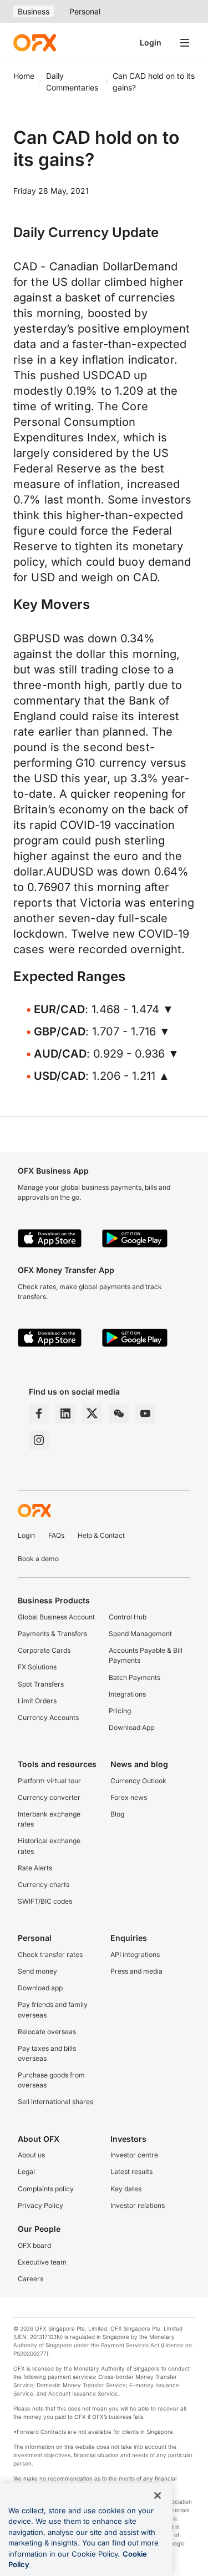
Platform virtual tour (49, 1781)
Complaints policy (46, 2189)
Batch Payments (135, 1677)
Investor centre (134, 2155)
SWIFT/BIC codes (45, 1901)
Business (34, 11)
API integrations (135, 1954)
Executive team (42, 2262)
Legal (26, 2172)
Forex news (129, 1797)
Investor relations (138, 2205)
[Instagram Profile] (39, 1440)
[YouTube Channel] (145, 1413)
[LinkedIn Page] (65, 1413)
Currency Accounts (48, 1717)
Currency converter (49, 1797)
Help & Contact (101, 1535)
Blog (117, 1814)
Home (24, 76)
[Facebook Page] (39, 1413)
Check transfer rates (50, 1954)
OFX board (34, 2245)
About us (31, 2155)
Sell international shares (55, 2102)
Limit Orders (37, 1701)
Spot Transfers (41, 1684)
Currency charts (44, 1885)
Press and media (136, 1971)
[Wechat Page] (119, 1413)
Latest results (131, 2172)
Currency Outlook (138, 1781)
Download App (131, 1727)
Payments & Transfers (52, 1634)
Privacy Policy (40, 2205)
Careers (31, 2279)
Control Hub (128, 1617)
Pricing (120, 1711)
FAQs (56, 1535)
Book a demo (38, 1559)
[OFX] (35, 43)
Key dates (126, 2189)
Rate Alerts (35, 1868)
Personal (85, 11)
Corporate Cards (44, 1650)
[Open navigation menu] (185, 43)
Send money (37, 1971)
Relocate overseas (47, 2032)
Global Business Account (56, 1617)
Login (151, 42)
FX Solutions (37, 1667)
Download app (40, 1988)
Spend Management (140, 1634)
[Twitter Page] (92, 1413)
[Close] (158, 2495)
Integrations (127, 1694)
